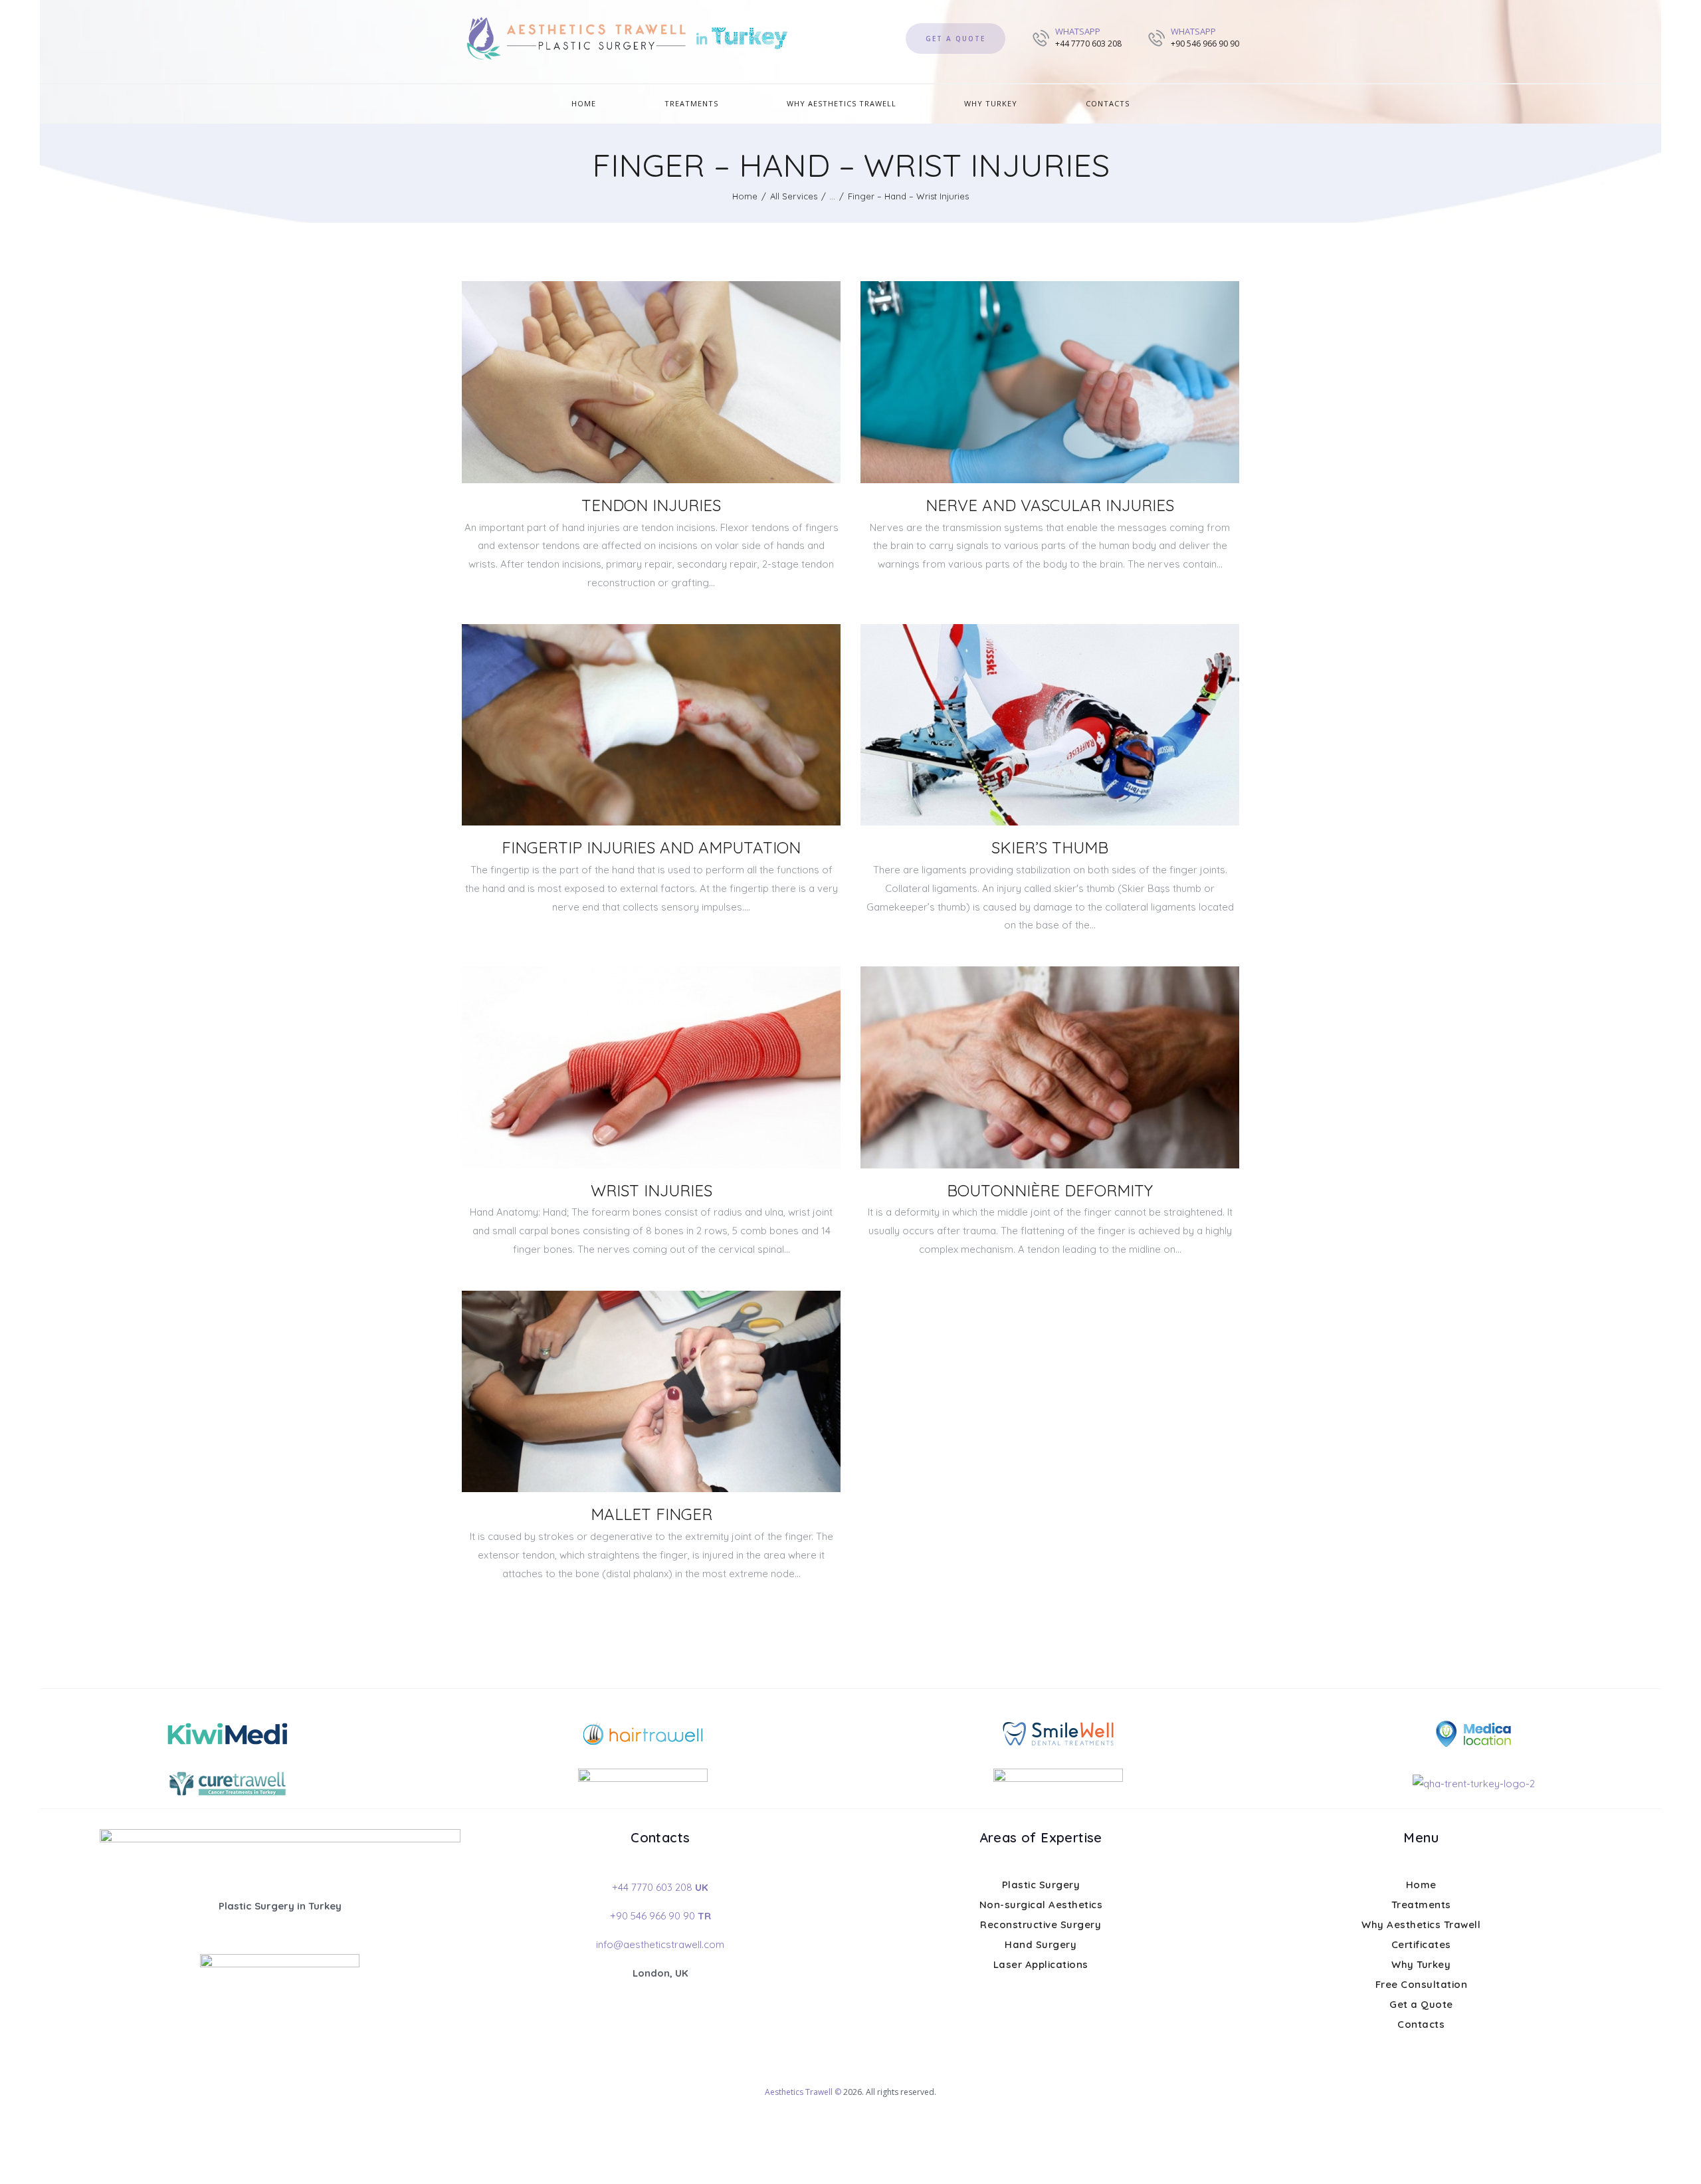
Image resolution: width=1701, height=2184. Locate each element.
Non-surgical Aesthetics (1041, 1905)
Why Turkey (1421, 1964)
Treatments (1421, 1905)
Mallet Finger (651, 1514)
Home (745, 196)
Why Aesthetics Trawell (1421, 1924)
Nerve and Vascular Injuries (1050, 505)
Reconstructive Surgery (1041, 1924)
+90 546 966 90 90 (660, 1916)
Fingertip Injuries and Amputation (651, 847)
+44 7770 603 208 (660, 1887)
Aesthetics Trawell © (803, 2092)
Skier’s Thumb (1050, 847)
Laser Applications (1041, 1964)
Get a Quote (1421, 2004)
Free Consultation (1422, 1984)
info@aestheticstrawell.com (660, 1944)
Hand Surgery (1041, 1944)
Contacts (1421, 2024)
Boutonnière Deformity (1050, 1190)
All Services (794, 196)
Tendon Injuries (651, 505)
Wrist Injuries (651, 1190)
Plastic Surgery (1041, 1885)
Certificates (1421, 1944)
